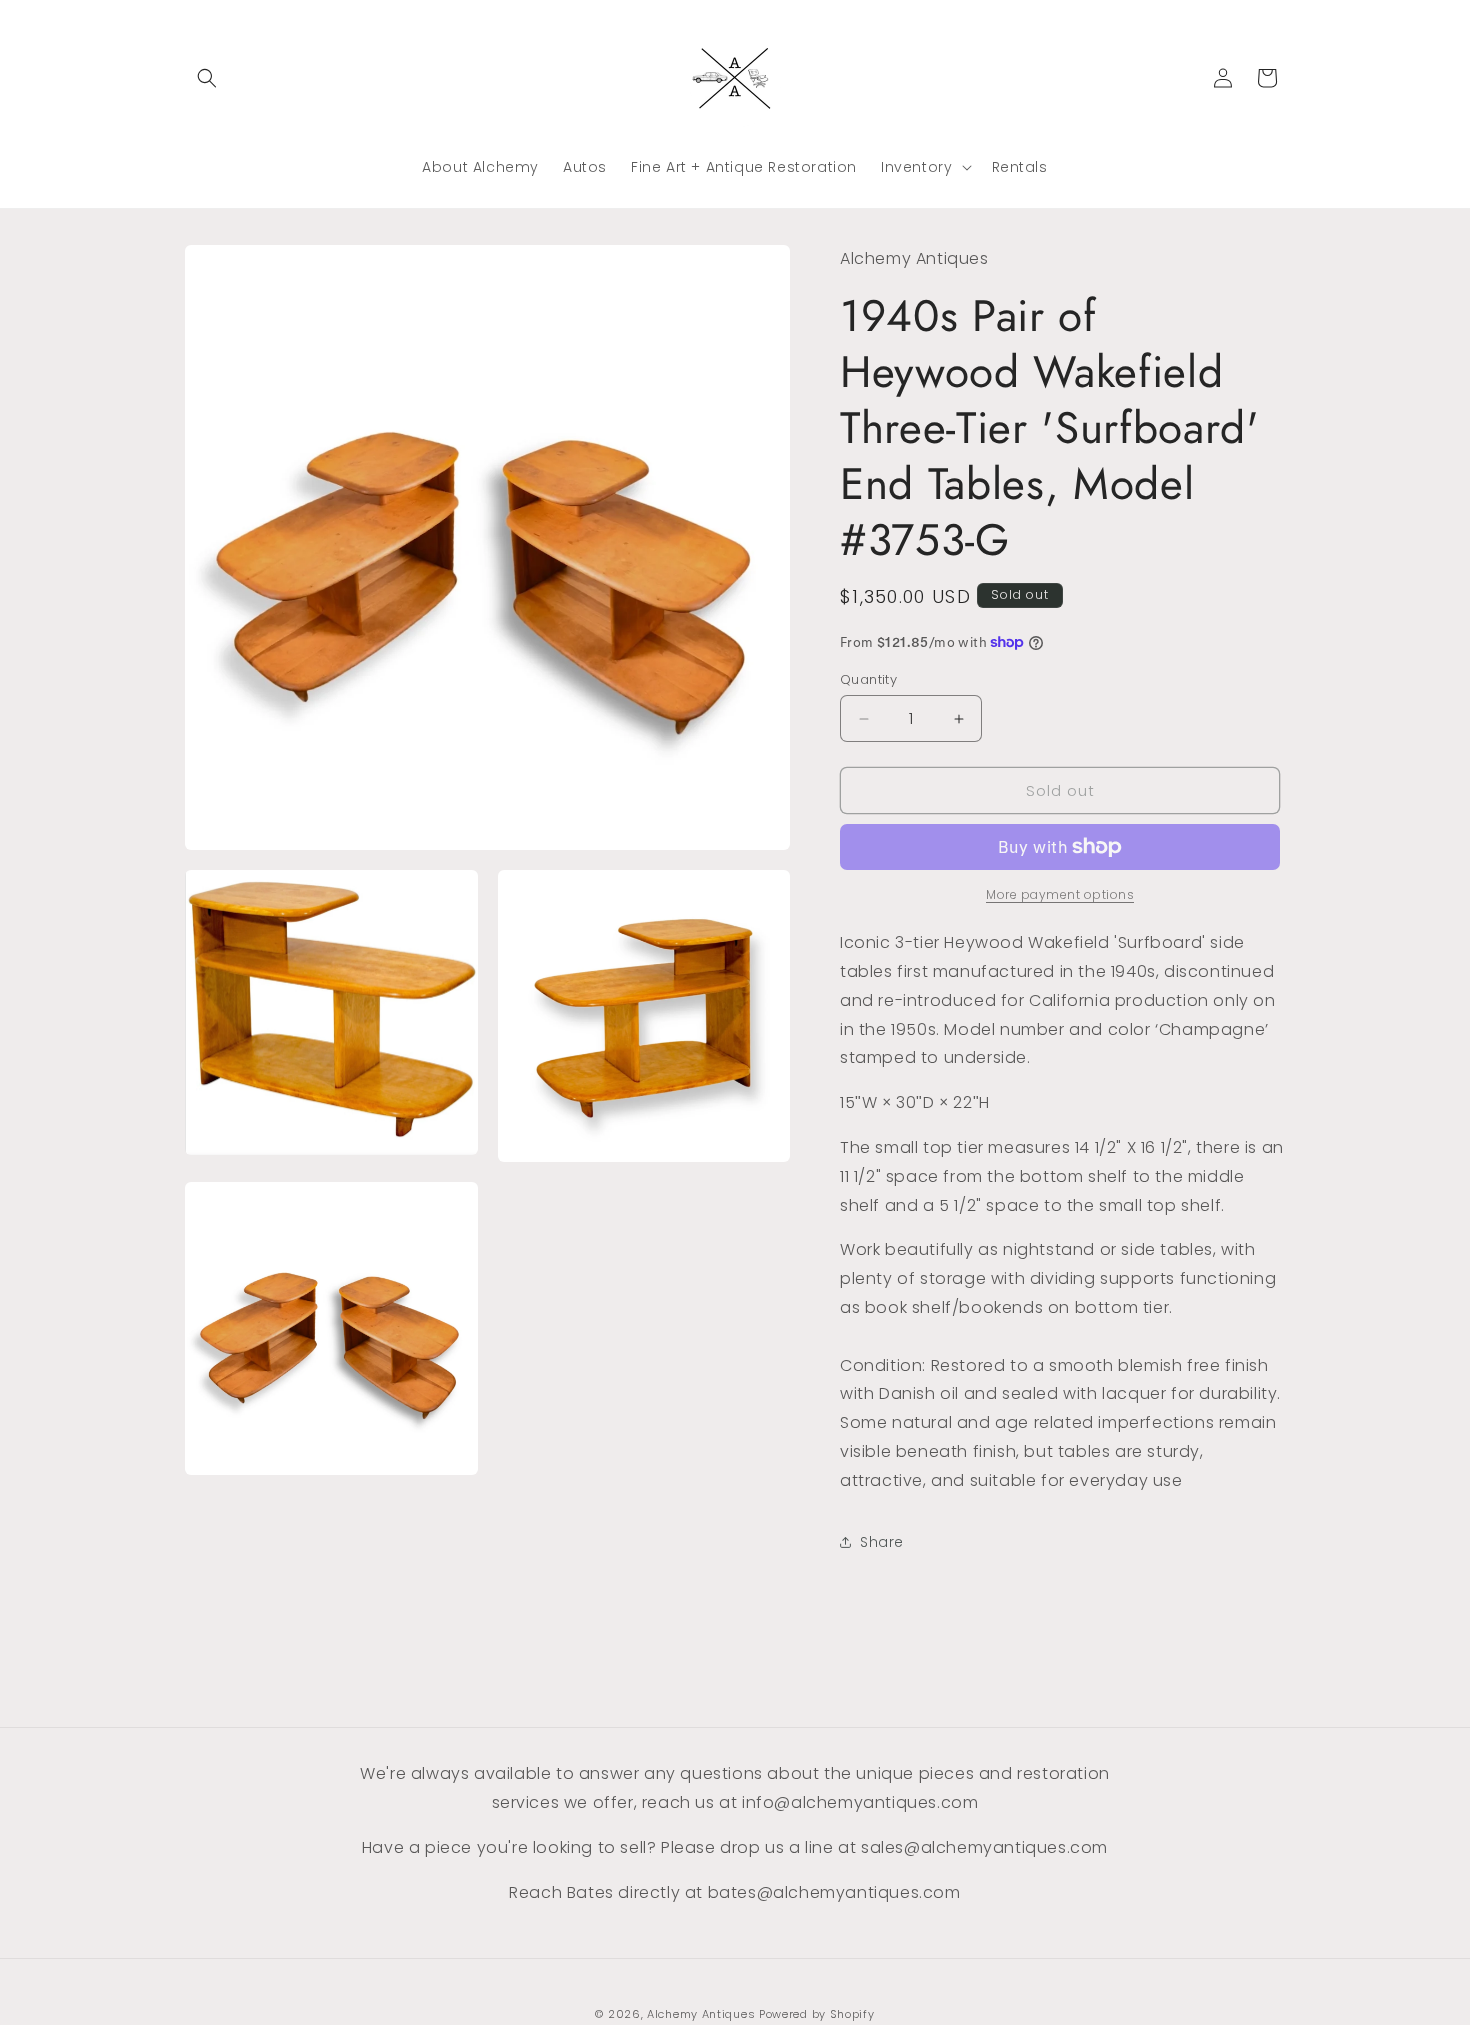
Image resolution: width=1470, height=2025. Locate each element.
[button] (207, 78)
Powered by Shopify (817, 2014)
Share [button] (882, 1542)
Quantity (868, 679)
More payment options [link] (1060, 894)
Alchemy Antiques (701, 2014)
